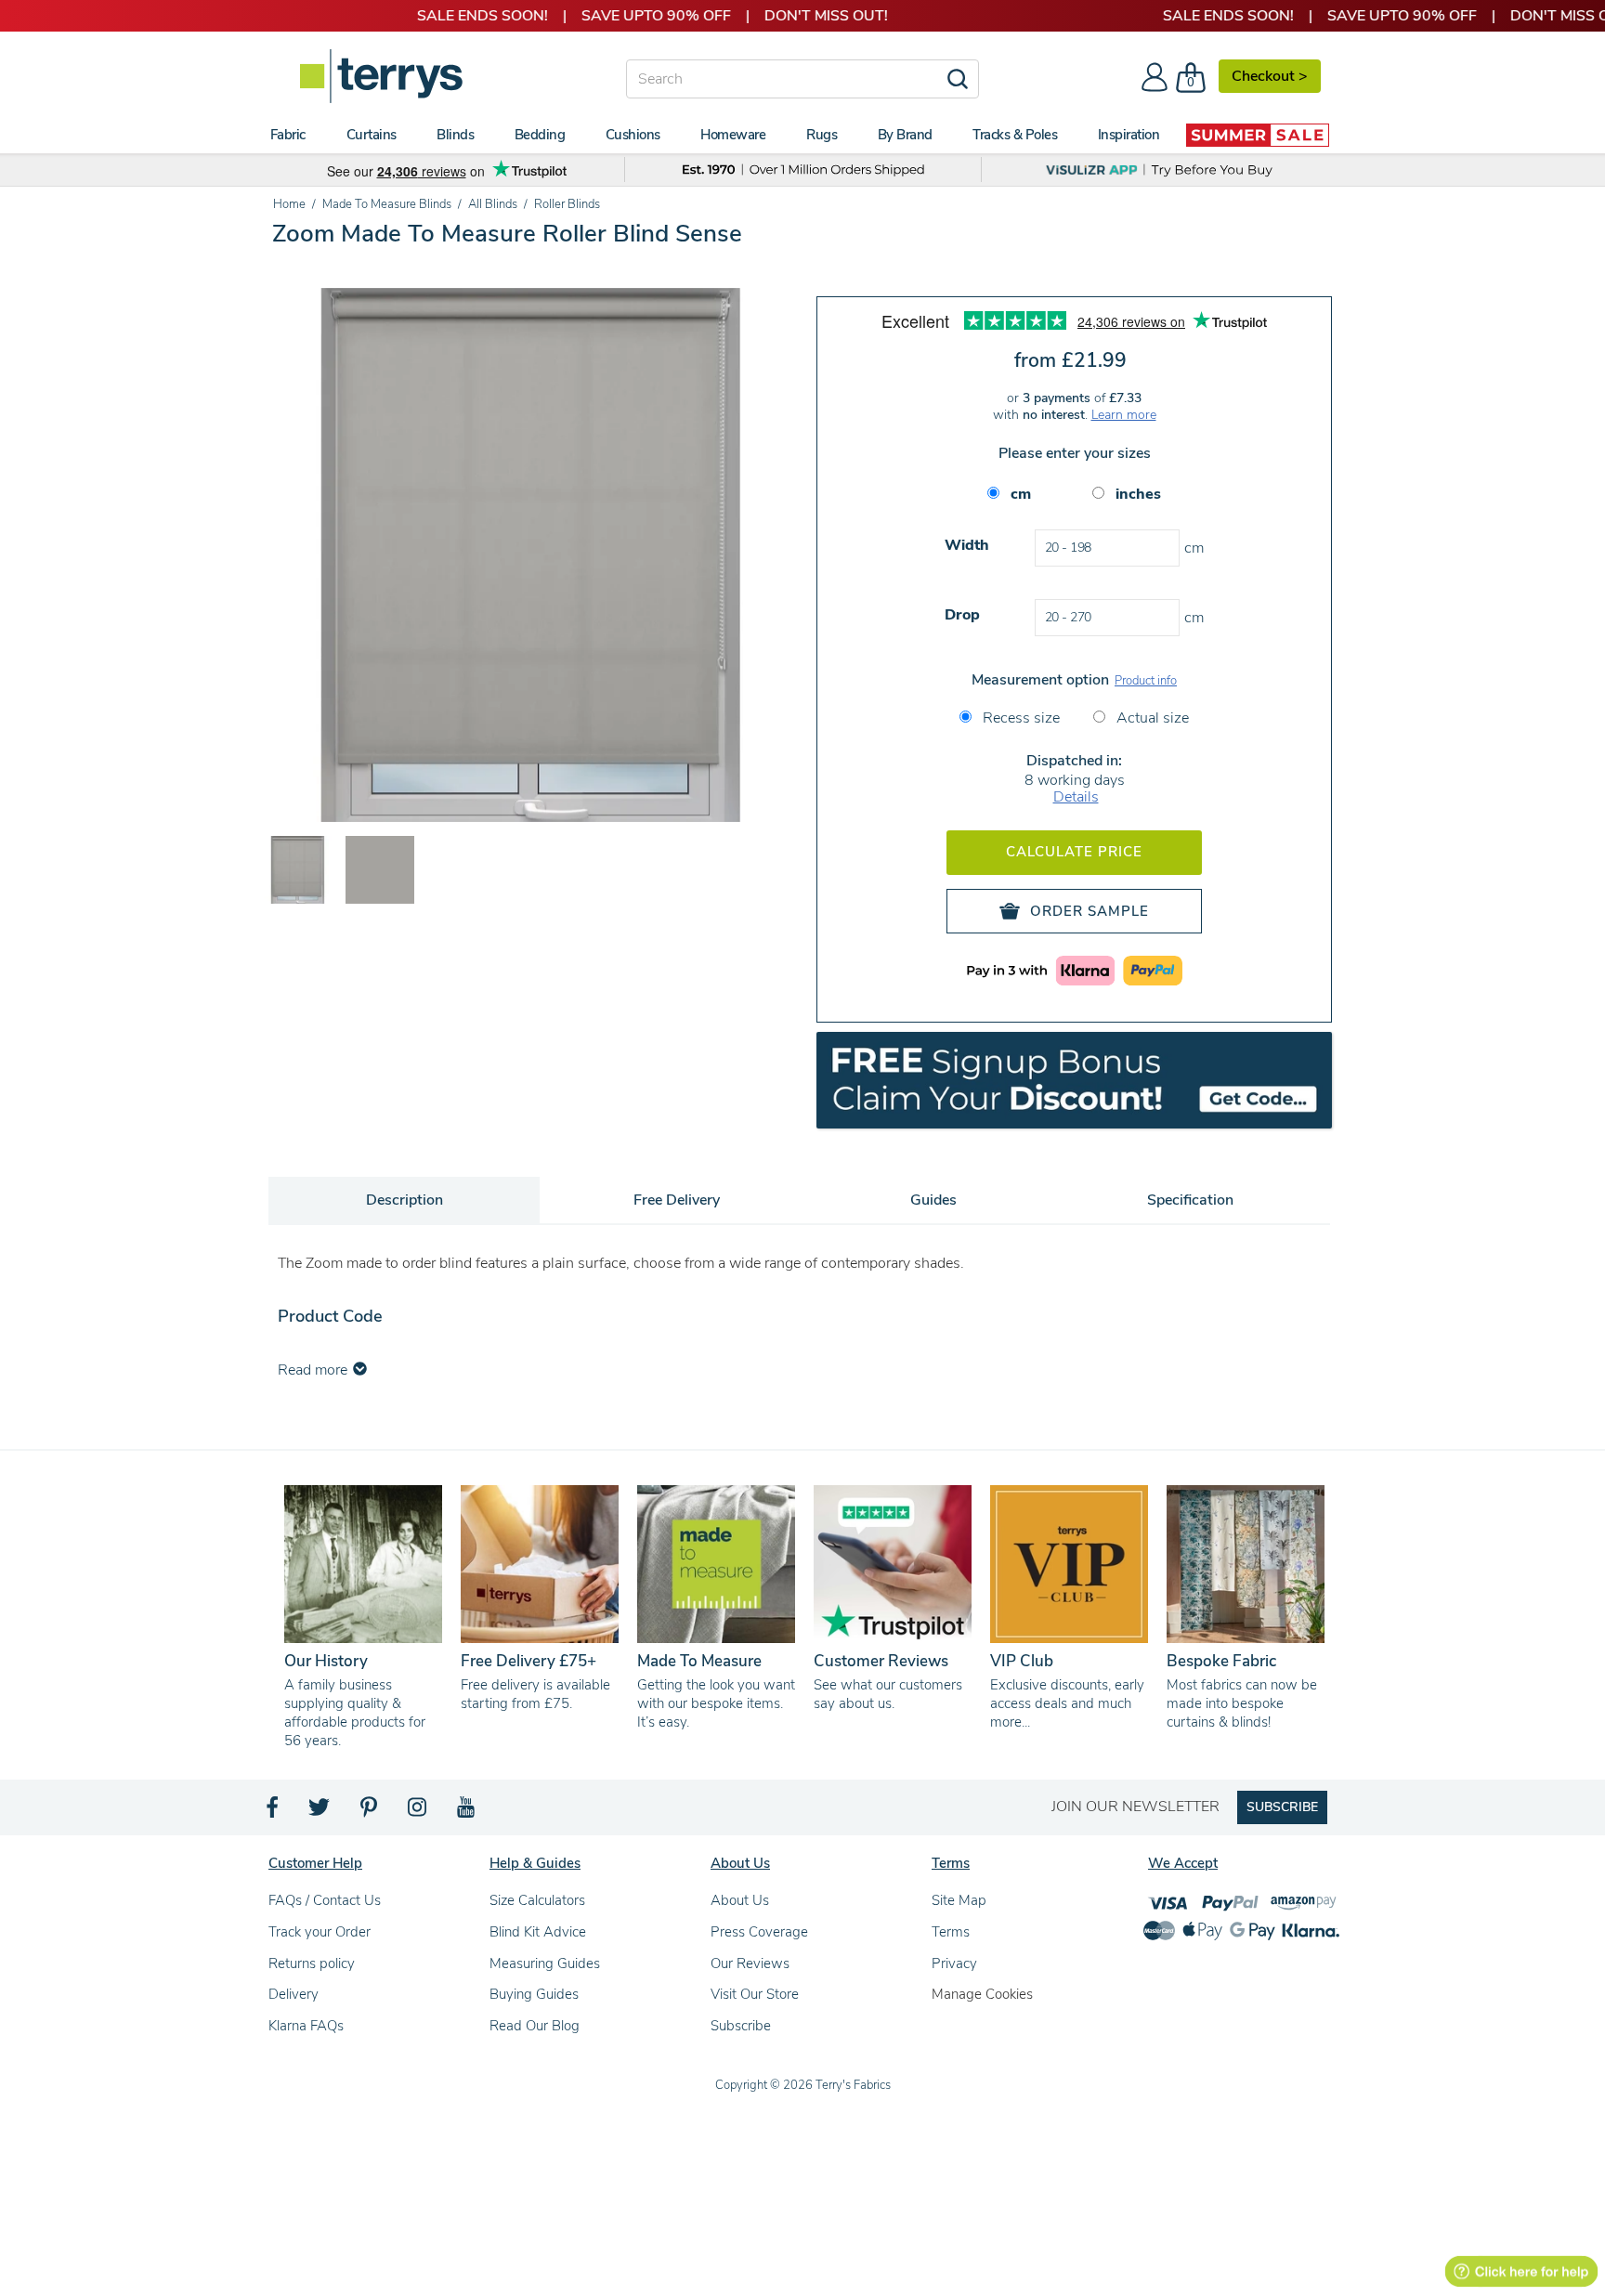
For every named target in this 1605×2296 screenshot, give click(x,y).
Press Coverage (759, 1932)
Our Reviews (750, 1963)
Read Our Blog (535, 2026)
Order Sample (1090, 911)
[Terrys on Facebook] (274, 1812)
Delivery (294, 1994)
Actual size (1151, 718)
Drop (962, 615)
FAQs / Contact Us (325, 1900)
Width (967, 545)
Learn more (1124, 415)
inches (1138, 494)
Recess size (1019, 718)
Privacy (954, 1963)
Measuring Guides (545, 1963)
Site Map (959, 1900)
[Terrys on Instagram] (418, 1812)
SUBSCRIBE (1282, 1807)
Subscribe (741, 2026)
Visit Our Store (755, 1994)
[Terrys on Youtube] (468, 1812)
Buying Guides (534, 1994)
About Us (740, 1900)
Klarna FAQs (306, 2026)
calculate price (1074, 852)
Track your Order (320, 1932)
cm (1021, 494)
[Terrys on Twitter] (320, 1812)
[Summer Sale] (1258, 135)
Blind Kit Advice (538, 1932)
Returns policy (312, 1963)
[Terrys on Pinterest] (370, 1812)
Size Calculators (537, 1900)
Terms (951, 1932)
